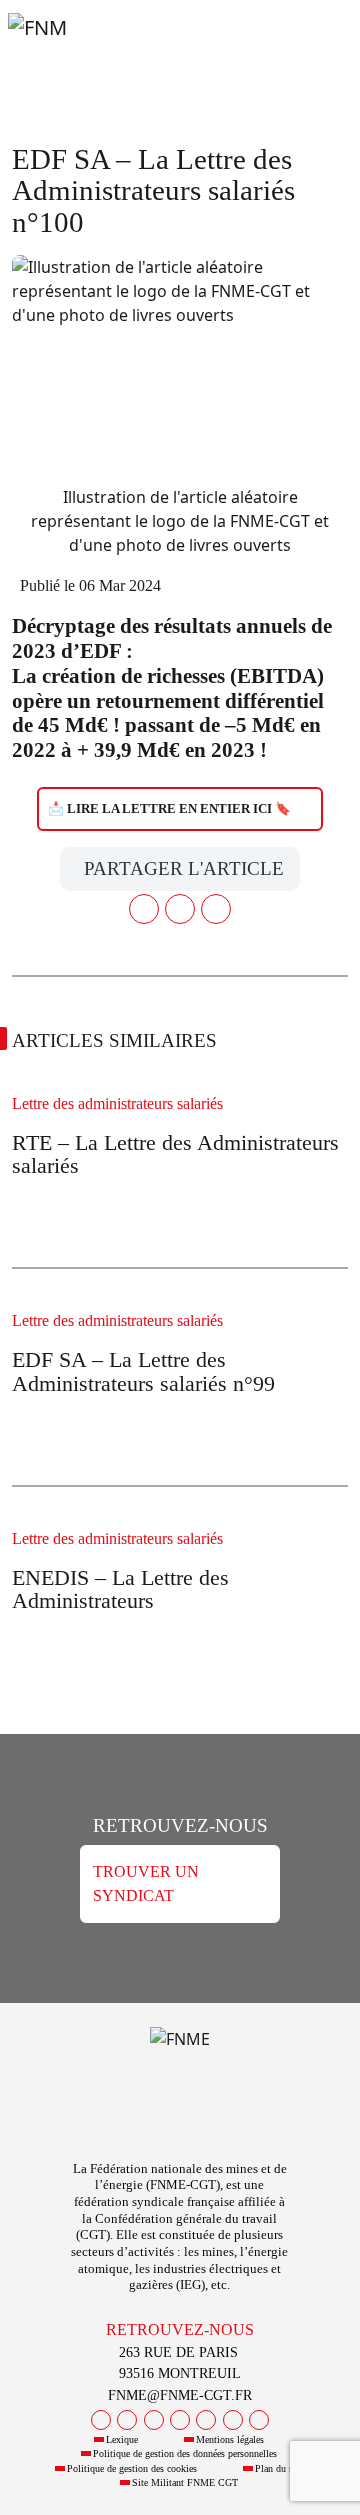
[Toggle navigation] (320, 48)
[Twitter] (127, 2420)
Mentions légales (230, 2439)
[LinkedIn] (206, 2420)
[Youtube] (154, 2420)
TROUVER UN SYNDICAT (146, 1883)
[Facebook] (101, 2420)
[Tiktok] (259, 2420)
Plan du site (279, 2468)
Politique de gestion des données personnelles (185, 2453)
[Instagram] (180, 2420)
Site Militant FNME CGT (185, 2482)
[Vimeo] (233, 2420)
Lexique (122, 2439)
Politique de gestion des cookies (132, 2468)
